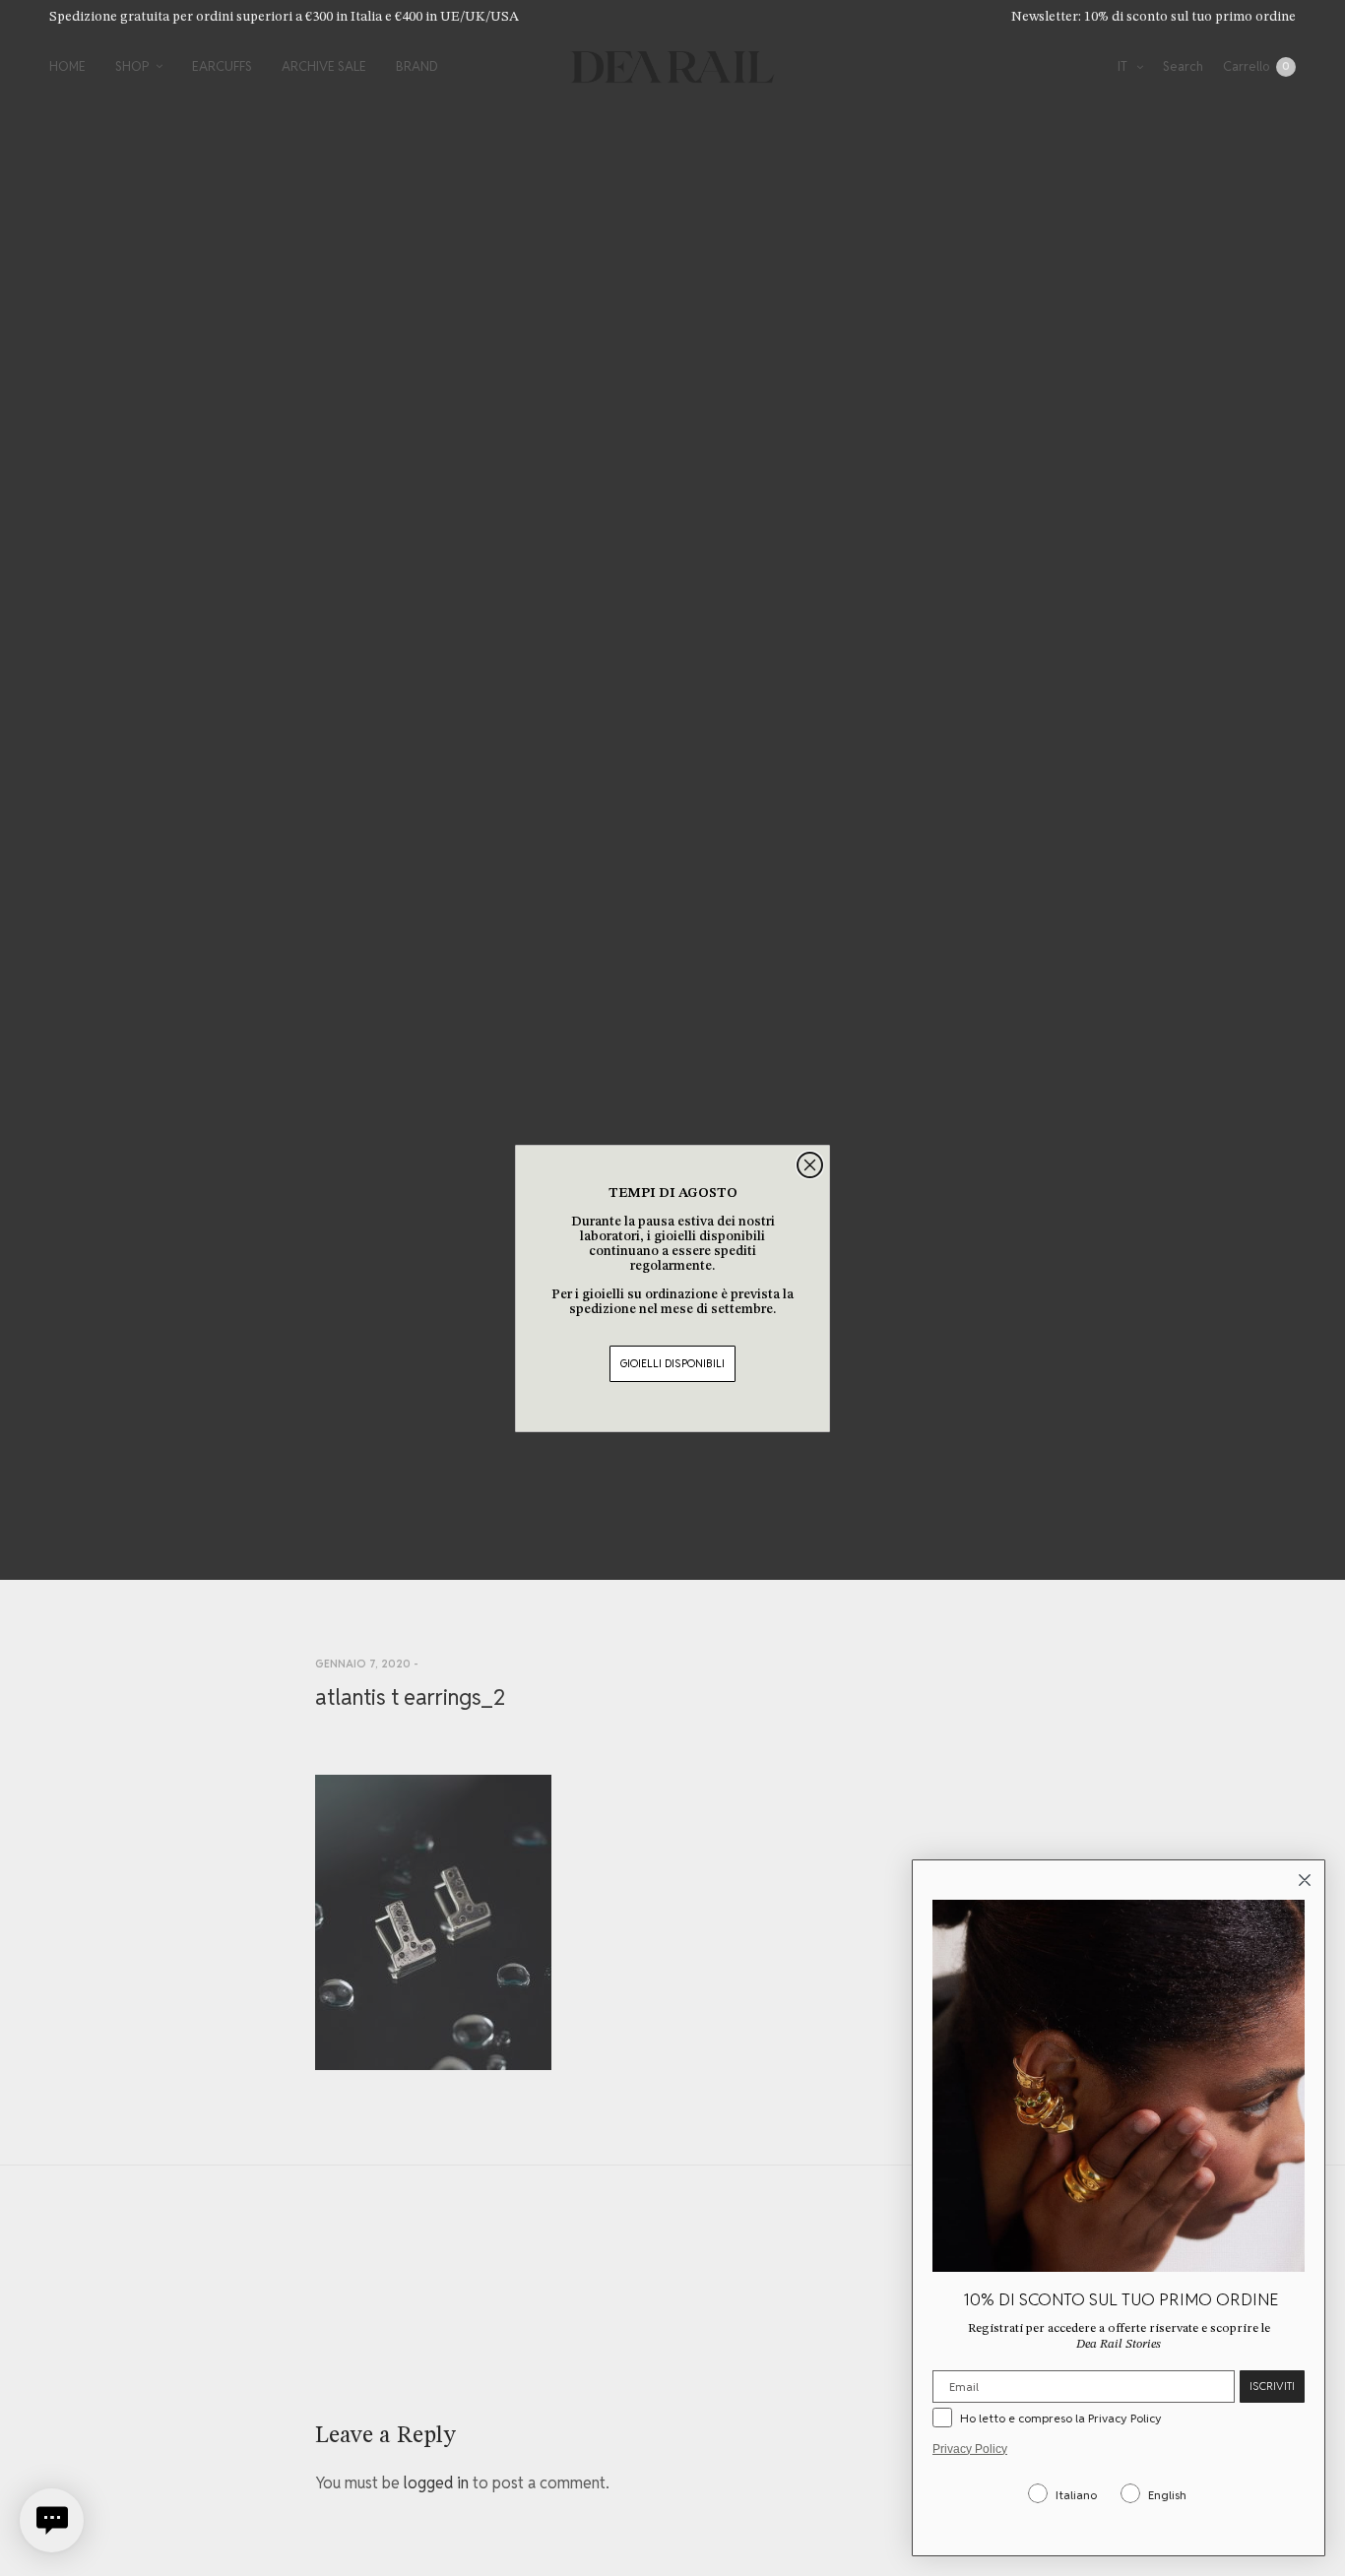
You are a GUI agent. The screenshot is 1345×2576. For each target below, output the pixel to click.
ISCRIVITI (1272, 2386)
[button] (52, 2520)
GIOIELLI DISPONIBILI (672, 1363)
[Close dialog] (810, 1165)
